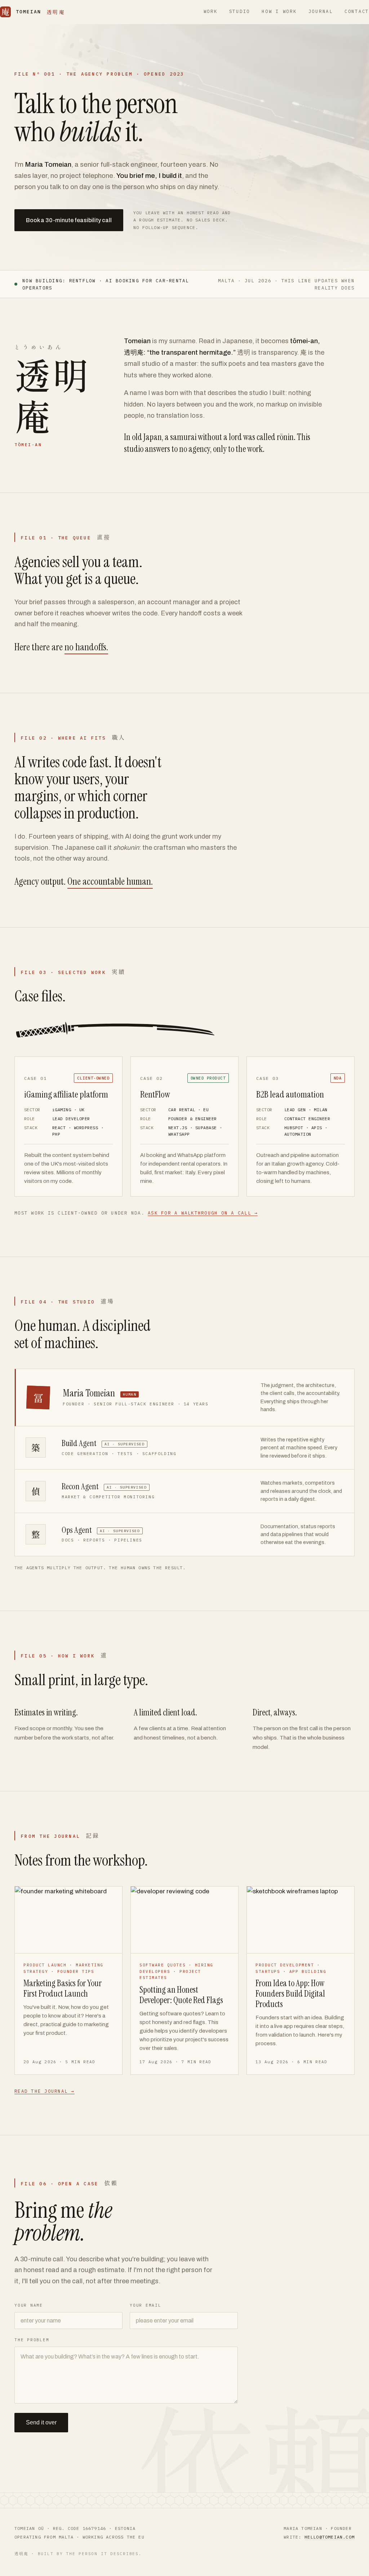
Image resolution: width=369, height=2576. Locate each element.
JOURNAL (321, 11)
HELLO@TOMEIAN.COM (104, 2453)
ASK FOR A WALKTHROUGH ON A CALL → (203, 1213)
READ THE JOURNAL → (45, 2091)
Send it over (41, 2422)
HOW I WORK (279, 11)
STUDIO (240, 11)
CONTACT (357, 11)
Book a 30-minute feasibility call (69, 220)
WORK (211, 11)
